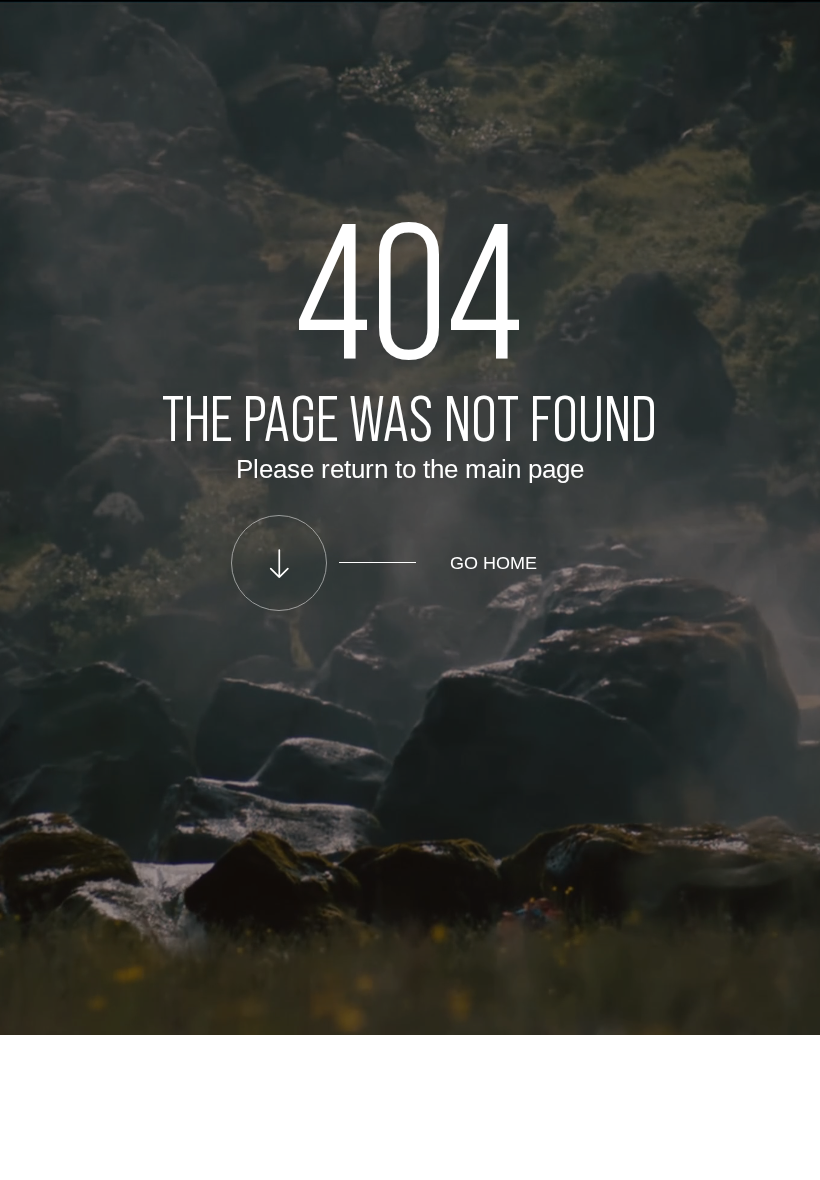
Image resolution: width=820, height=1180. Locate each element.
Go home (493, 563)
